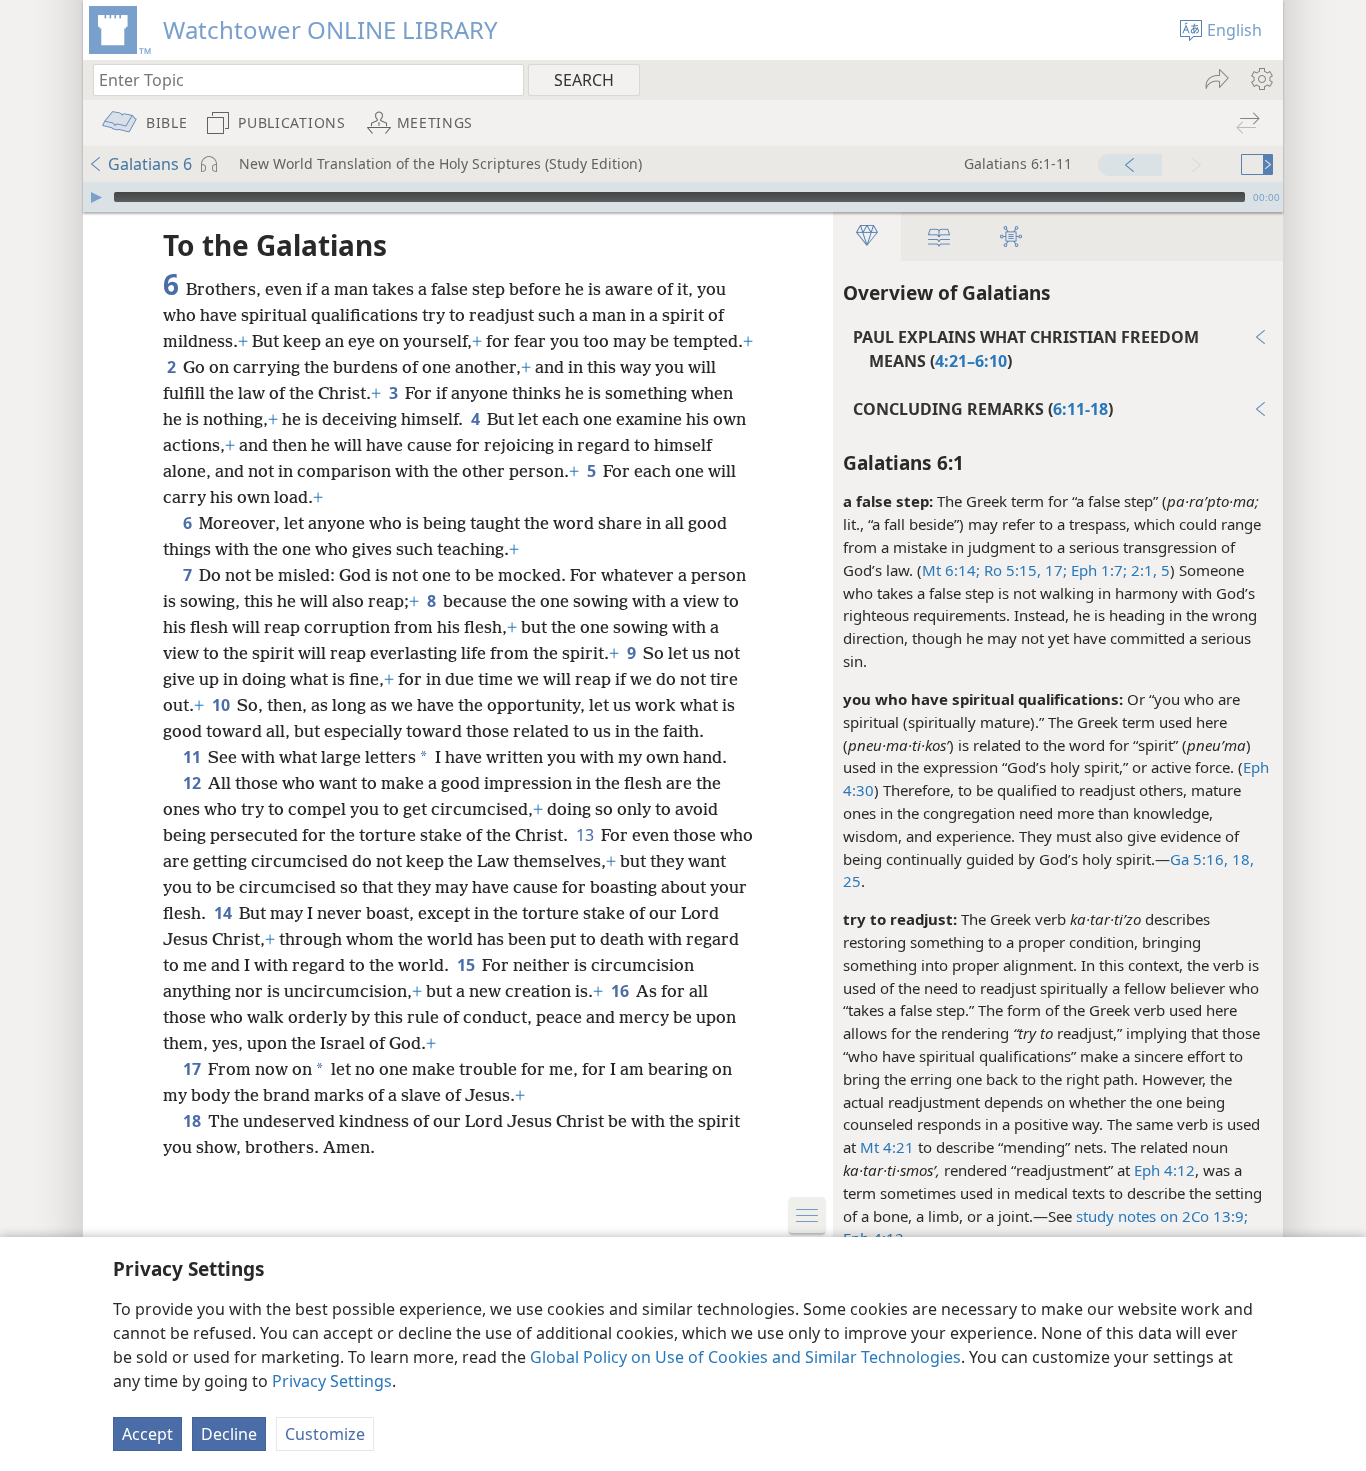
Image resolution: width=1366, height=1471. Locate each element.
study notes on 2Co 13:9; (1162, 1216)
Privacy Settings (332, 1381)
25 (852, 881)
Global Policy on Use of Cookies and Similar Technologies (745, 1357)
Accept (147, 1434)
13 (586, 835)
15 (467, 965)
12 (193, 783)
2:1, (1142, 570)
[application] (683, 197)
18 (193, 1121)
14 (224, 913)
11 (193, 757)
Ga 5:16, (1199, 859)
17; (1054, 570)
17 (193, 1069)
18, (1241, 859)
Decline (229, 1434)
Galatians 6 (150, 164)
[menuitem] (1260, 79)
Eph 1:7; (1097, 570)
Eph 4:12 (1164, 1170)
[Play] (96, 197)
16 (621, 991)
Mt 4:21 (887, 1147)
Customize (325, 1434)
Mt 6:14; (951, 570)
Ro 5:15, (1010, 570)
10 (222, 705)
